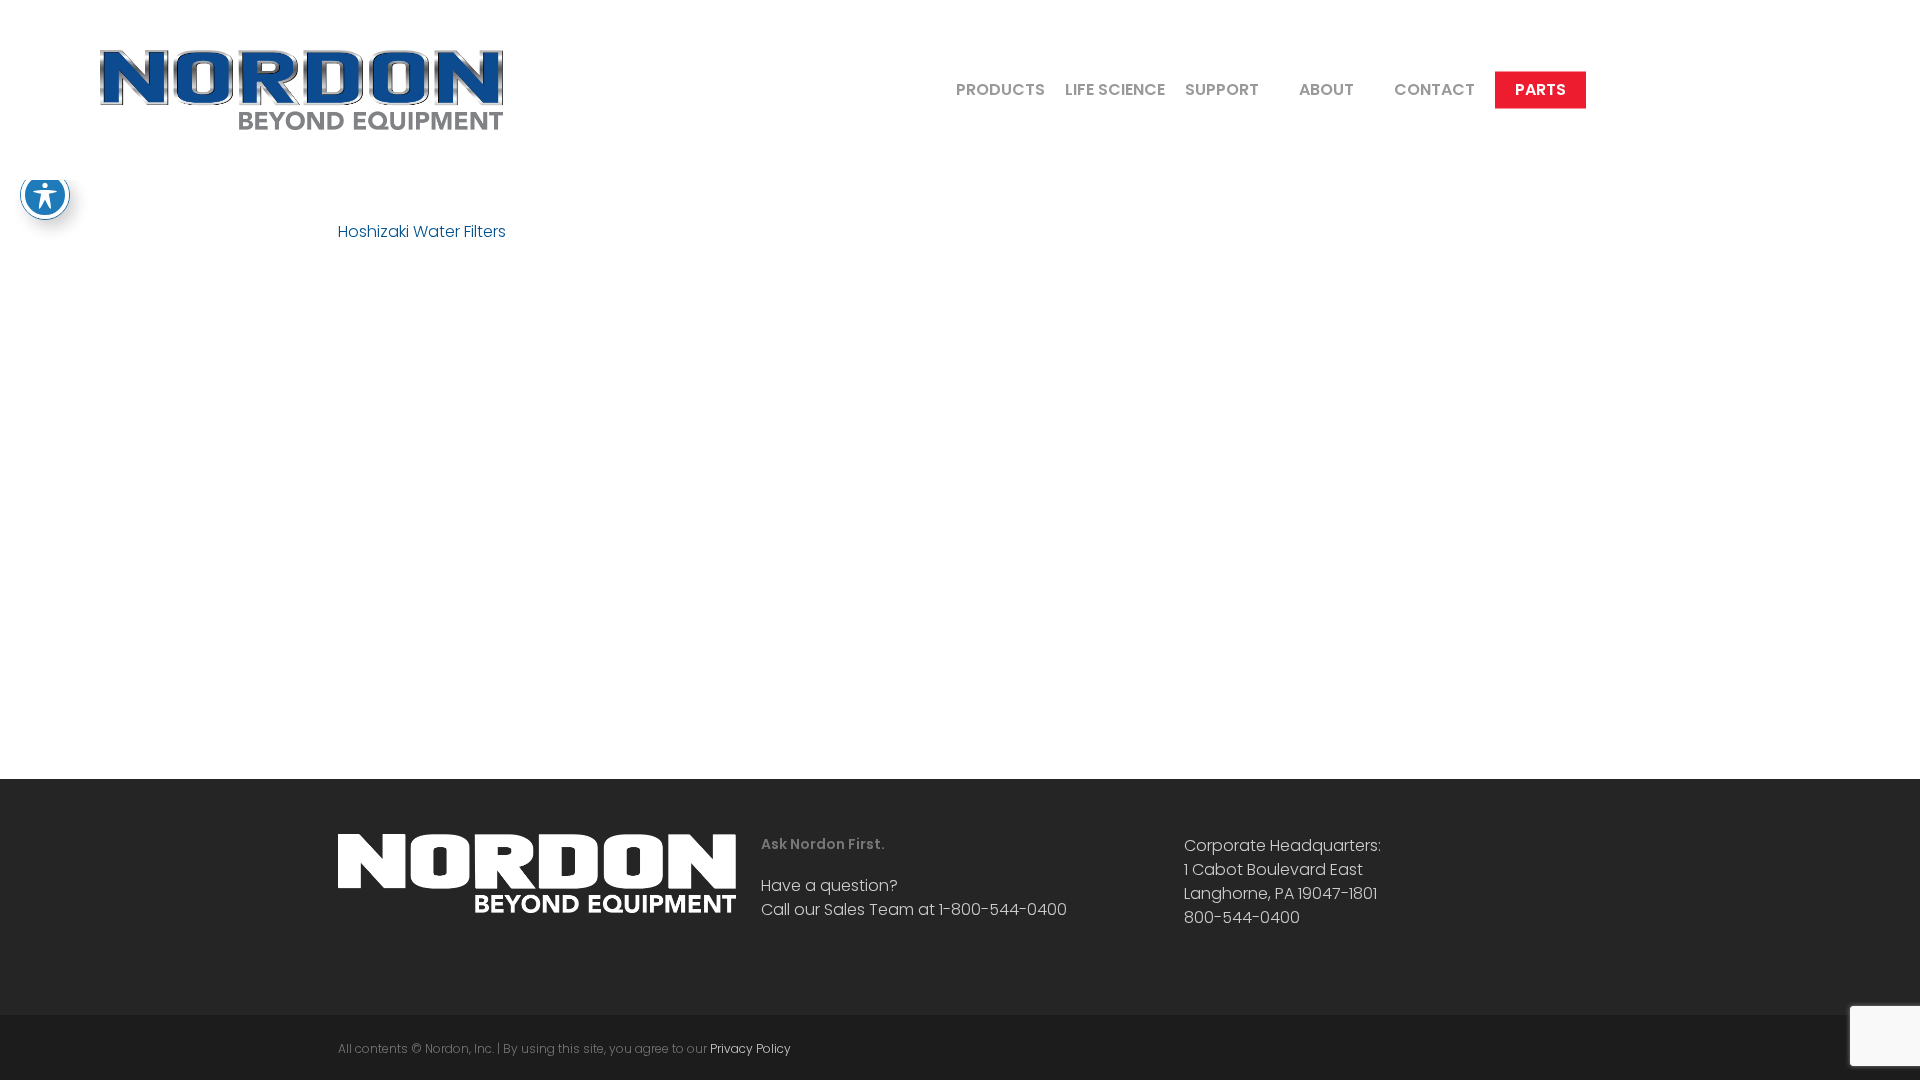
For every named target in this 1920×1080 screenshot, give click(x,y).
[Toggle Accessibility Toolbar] (45, 195)
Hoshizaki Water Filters (422, 231)
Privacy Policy (750, 1048)
